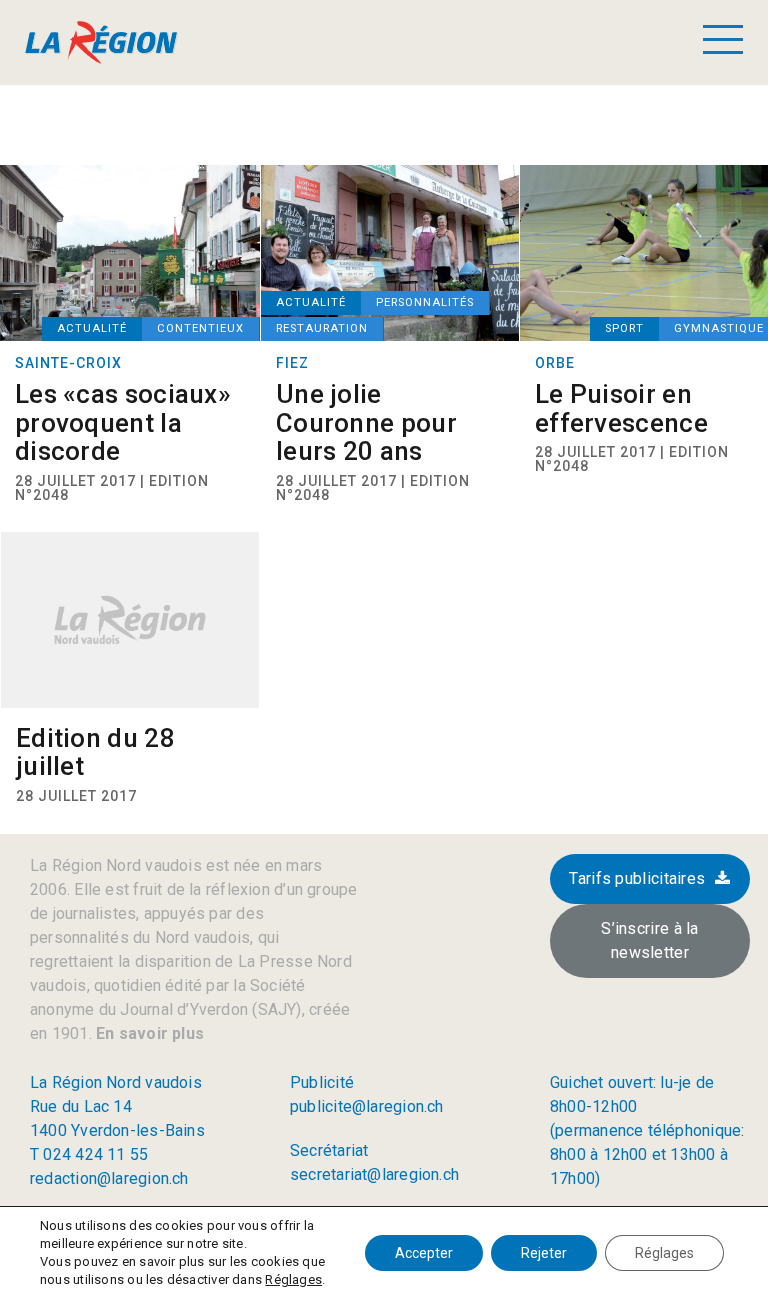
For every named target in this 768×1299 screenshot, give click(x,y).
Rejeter (544, 1253)
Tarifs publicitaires (637, 878)
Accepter (424, 1253)
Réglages (293, 1279)
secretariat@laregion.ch (374, 1174)
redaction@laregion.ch (109, 1178)
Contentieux (200, 328)
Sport (624, 328)
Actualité (92, 328)
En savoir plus (148, 1033)
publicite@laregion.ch (367, 1106)
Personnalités (425, 302)
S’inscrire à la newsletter (650, 940)
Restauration (322, 328)
